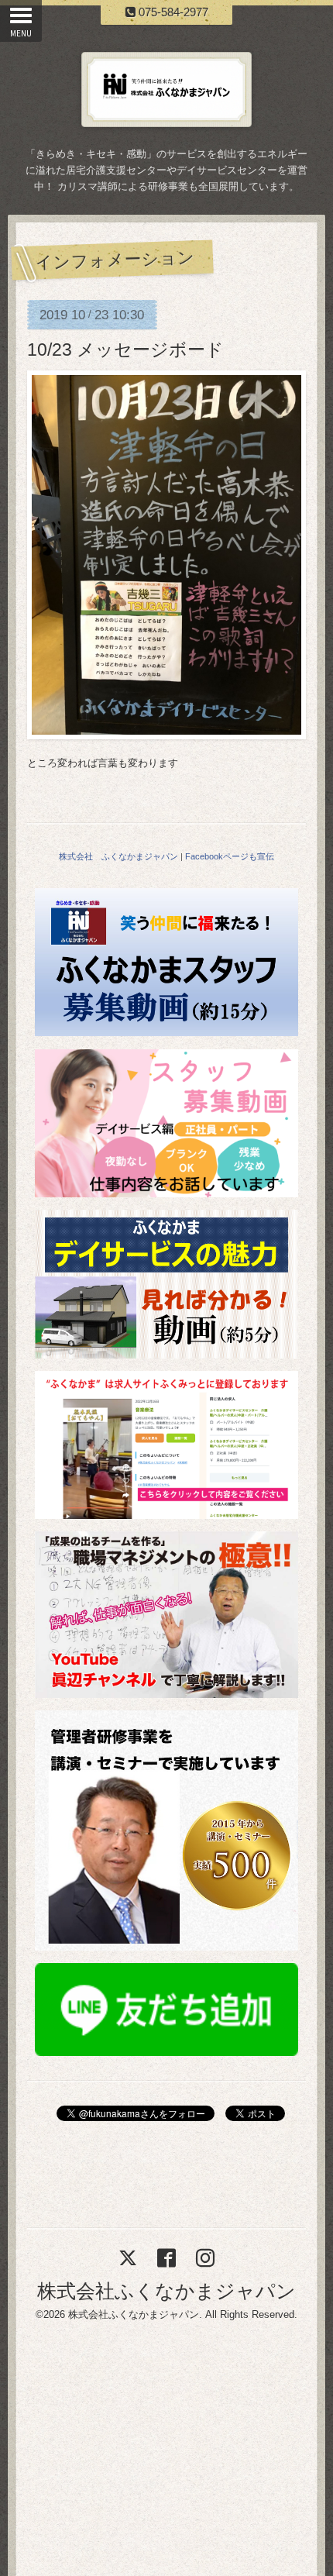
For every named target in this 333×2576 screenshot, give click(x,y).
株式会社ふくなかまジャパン (166, 2291)
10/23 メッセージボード (125, 350)
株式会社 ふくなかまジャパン (118, 856)
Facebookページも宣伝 (230, 856)
